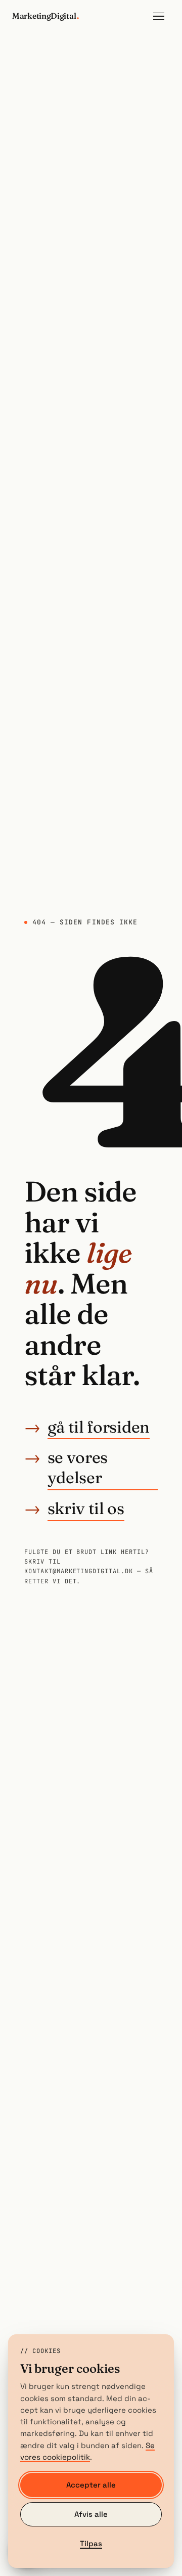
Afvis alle (91, 2514)
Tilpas (91, 2543)
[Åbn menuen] (159, 16)
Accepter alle (91, 2485)
